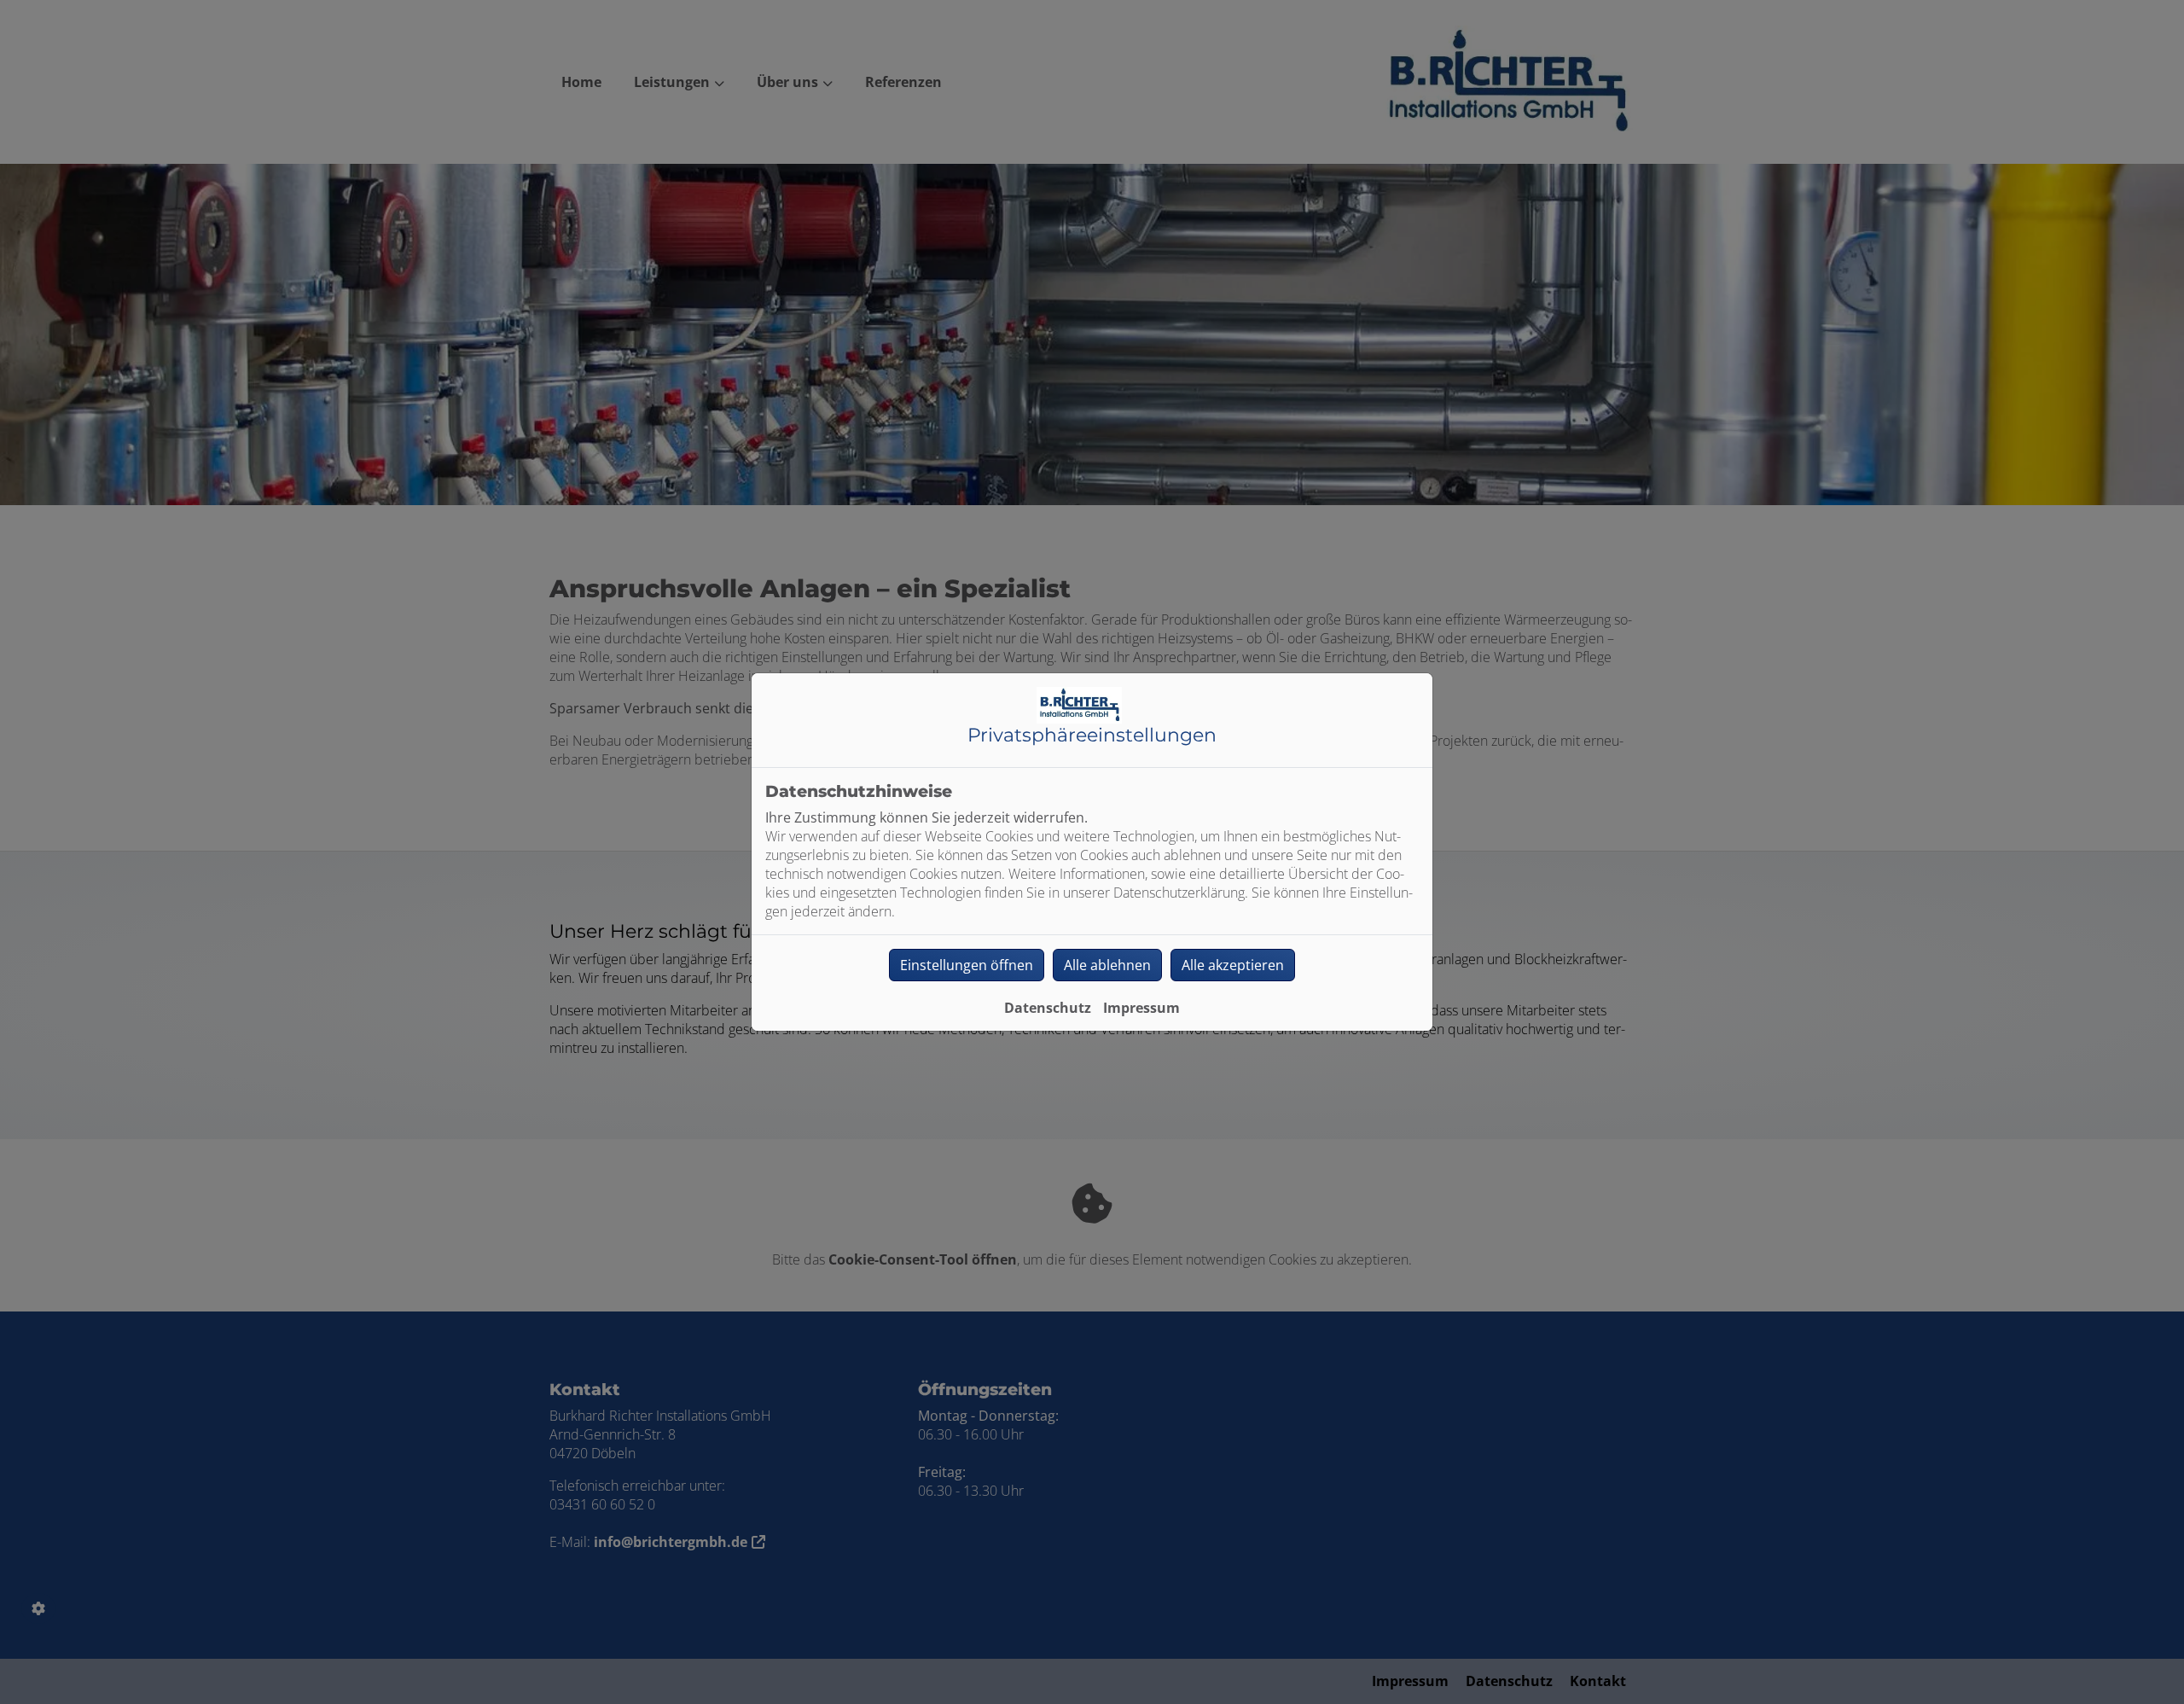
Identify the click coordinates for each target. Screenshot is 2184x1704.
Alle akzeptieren (1233, 965)
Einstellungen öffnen (967, 965)
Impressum (1141, 1008)
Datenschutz (1048, 1008)
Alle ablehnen (1107, 965)
